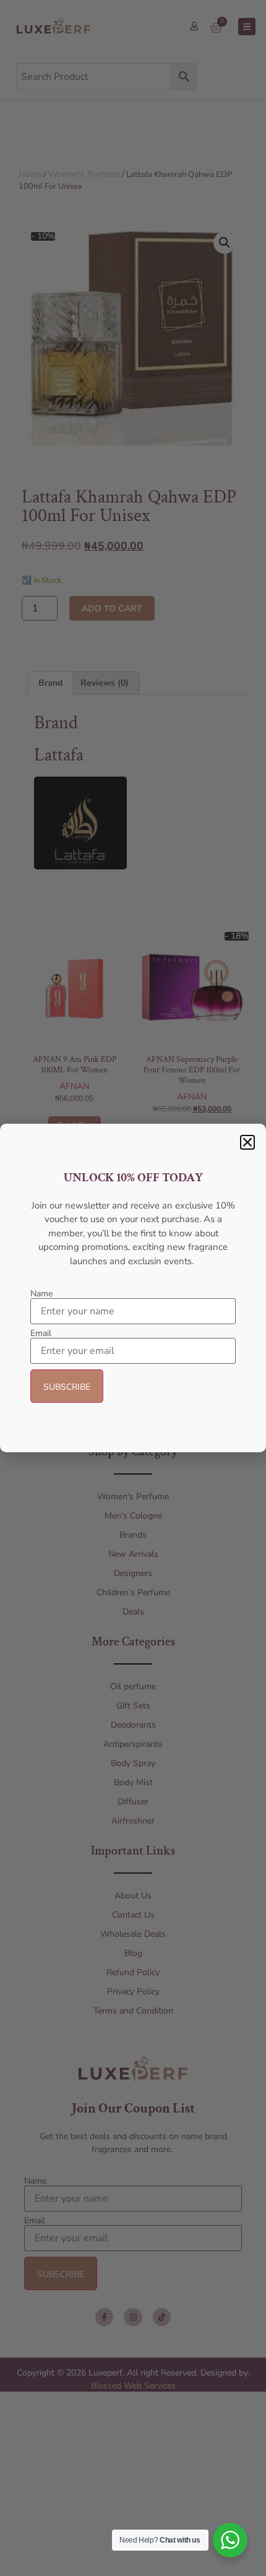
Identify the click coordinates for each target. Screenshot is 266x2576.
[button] (247, 1142)
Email (41, 1333)
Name (41, 1294)
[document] (133, 1288)
